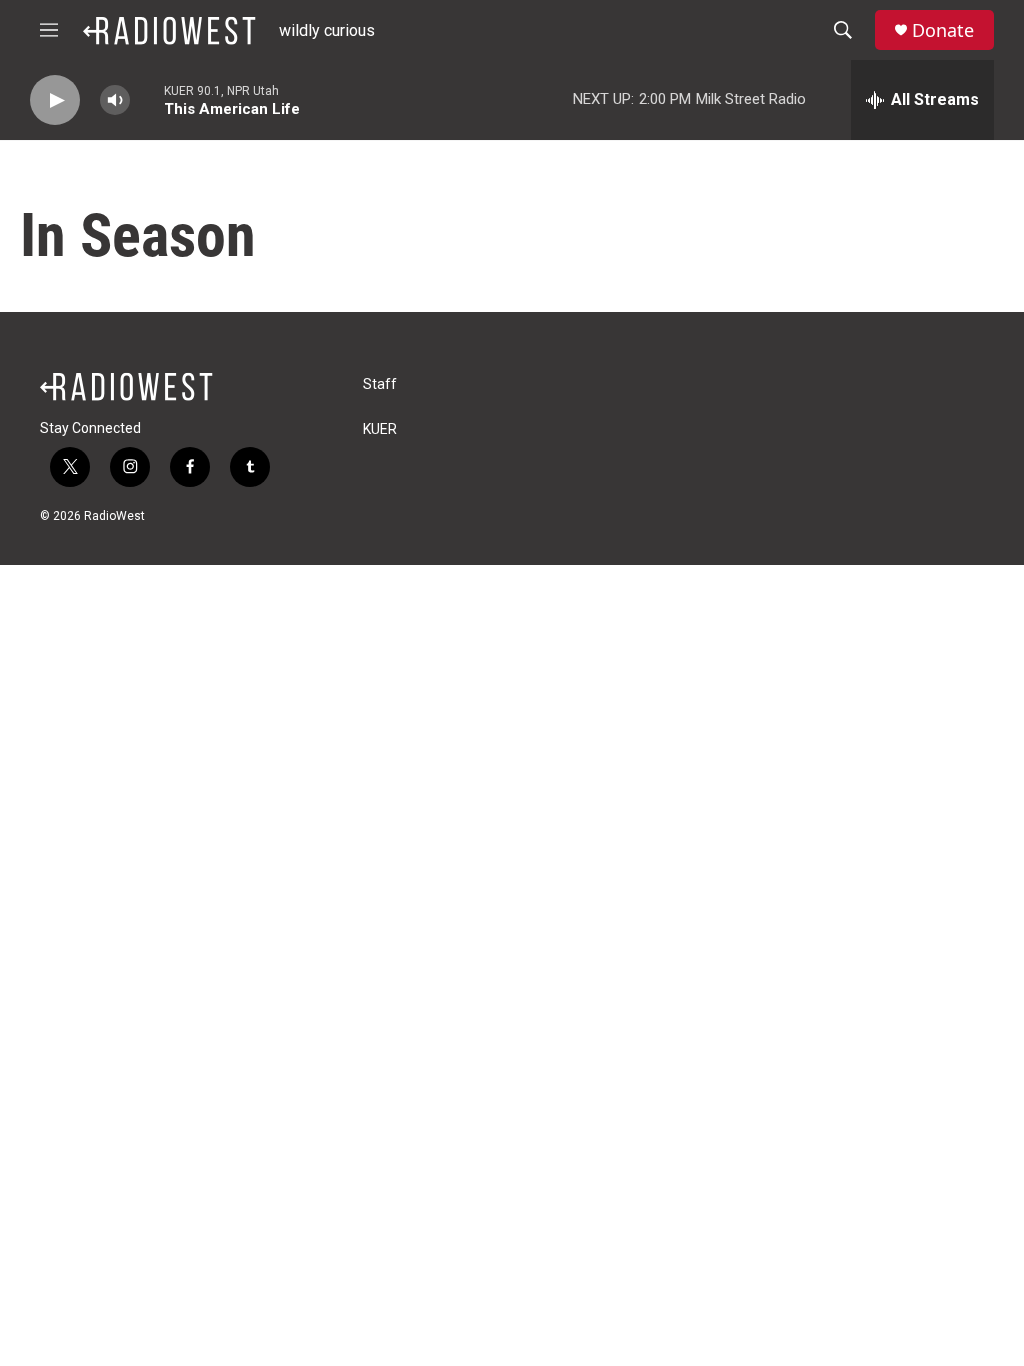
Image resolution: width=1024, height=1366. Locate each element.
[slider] (147, 99)
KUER (380, 429)
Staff (380, 384)
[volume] (115, 100)
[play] (55, 100)
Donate (943, 30)
